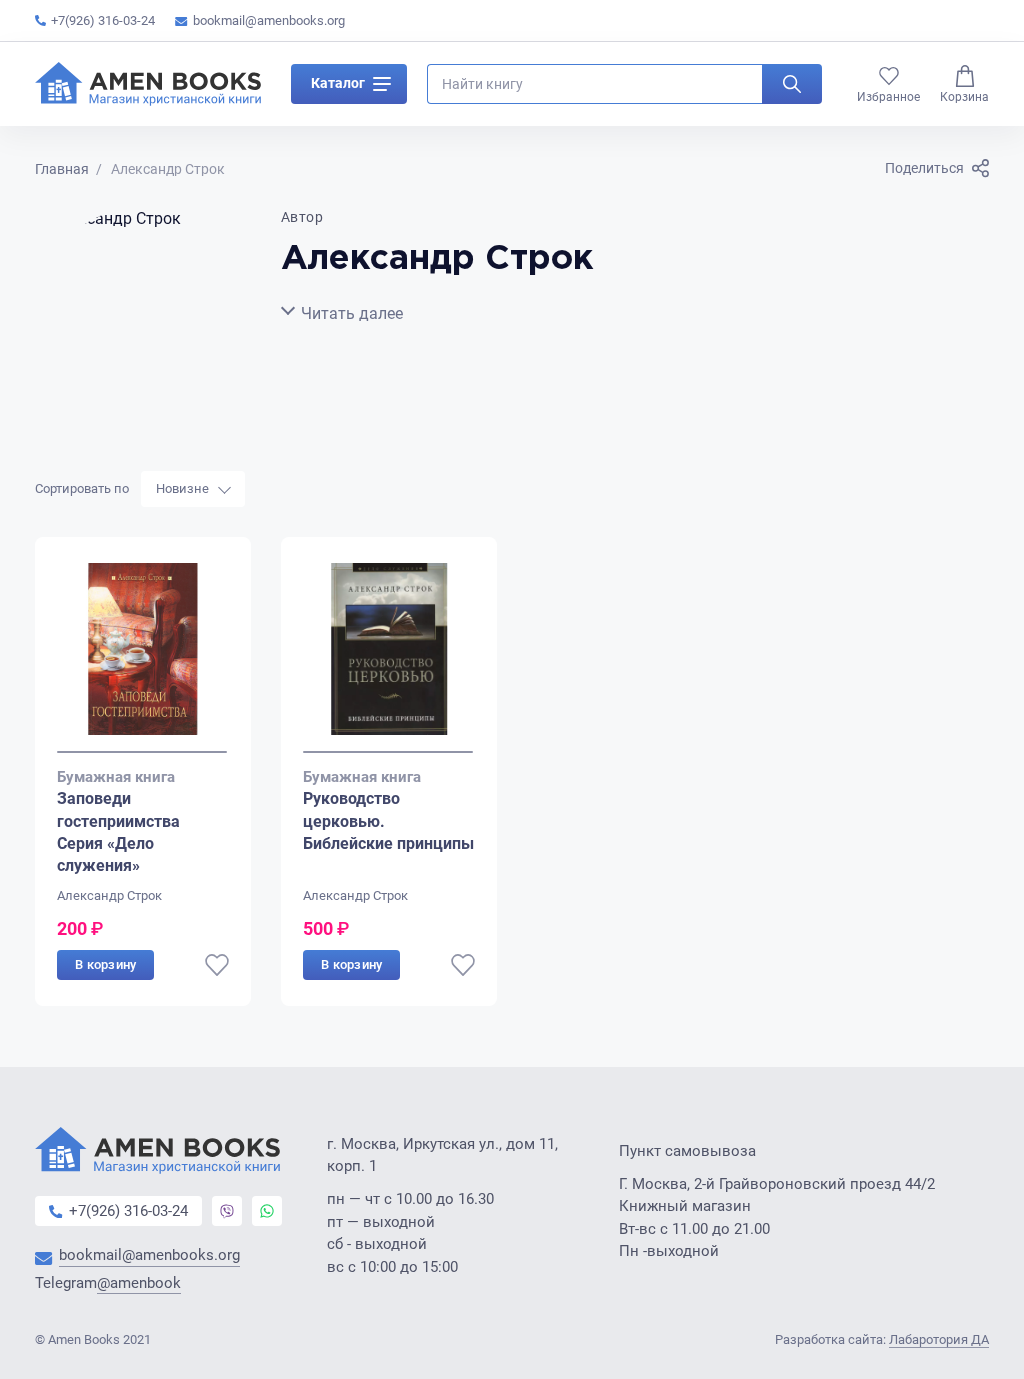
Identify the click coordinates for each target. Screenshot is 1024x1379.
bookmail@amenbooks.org (269, 20)
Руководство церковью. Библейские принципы (388, 821)
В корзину (105, 964)
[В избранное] (217, 965)
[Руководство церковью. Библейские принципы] (389, 658)
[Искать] (792, 84)
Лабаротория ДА (939, 1339)
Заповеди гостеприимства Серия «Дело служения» (118, 832)
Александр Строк (109, 895)
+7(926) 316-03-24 (103, 20)
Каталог (338, 83)
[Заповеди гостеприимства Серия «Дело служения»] (143, 658)
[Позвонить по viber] (227, 1211)
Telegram (108, 1283)
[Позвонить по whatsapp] (267, 1211)
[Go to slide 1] (142, 752)
